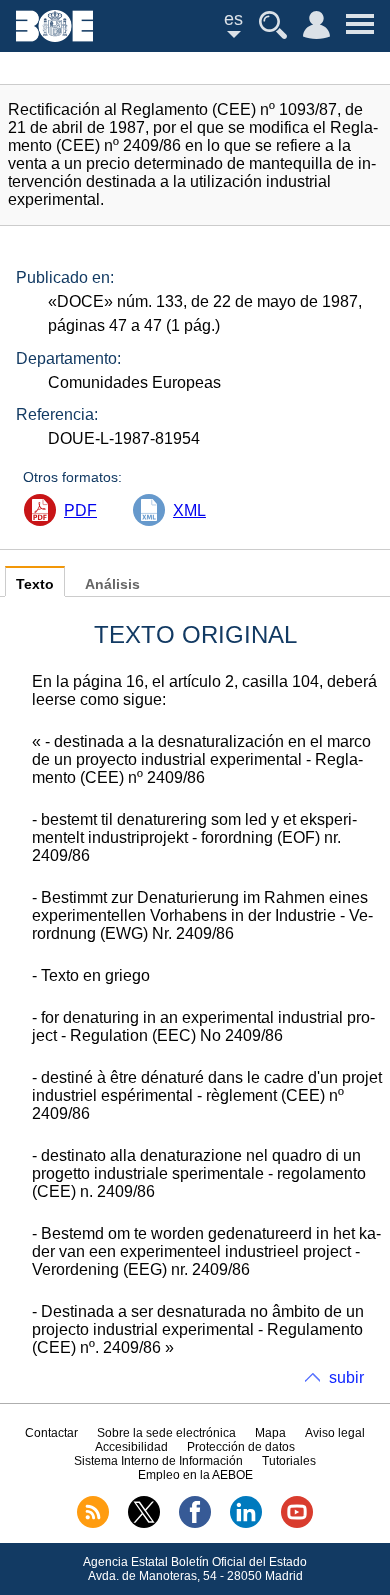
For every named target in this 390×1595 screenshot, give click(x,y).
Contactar (51, 1433)
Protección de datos (241, 1447)
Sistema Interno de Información (158, 1461)
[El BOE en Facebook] (195, 1524)
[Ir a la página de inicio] (54, 36)
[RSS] (93, 1524)
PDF (80, 510)
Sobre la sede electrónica (166, 1433)
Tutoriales (289, 1461)
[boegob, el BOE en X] (144, 1524)
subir (346, 1377)
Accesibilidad (131, 1447)
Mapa (270, 1433)
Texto (35, 584)
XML (189, 510)
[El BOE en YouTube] (297, 1524)
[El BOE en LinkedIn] (246, 1524)
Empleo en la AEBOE (195, 1475)
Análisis (112, 584)
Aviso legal (335, 1433)
